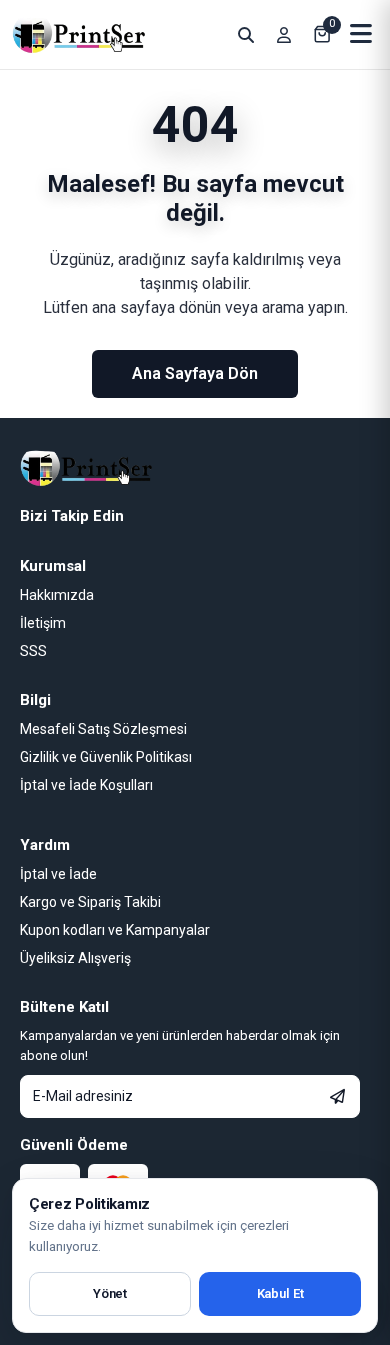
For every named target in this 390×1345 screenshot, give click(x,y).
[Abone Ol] (337, 1096)
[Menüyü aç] (361, 35)
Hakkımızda (57, 595)
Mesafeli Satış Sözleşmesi (103, 729)
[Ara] (246, 35)
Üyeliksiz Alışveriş (75, 958)
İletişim (43, 623)
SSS (33, 651)
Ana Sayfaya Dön (195, 373)
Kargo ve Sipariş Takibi (90, 902)
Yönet (110, 1293)
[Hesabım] (284, 35)
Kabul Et (280, 1293)
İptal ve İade (58, 874)
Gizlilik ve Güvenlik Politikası (106, 757)
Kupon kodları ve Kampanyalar (115, 930)
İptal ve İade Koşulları (86, 785)
